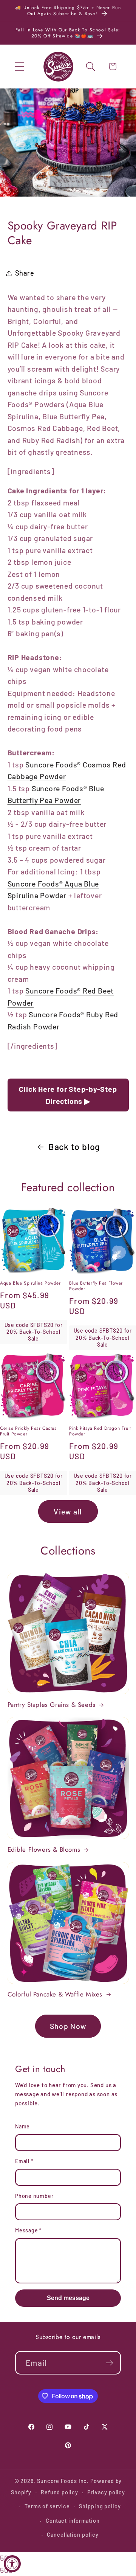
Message (29, 2230)
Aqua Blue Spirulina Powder (30, 1283)
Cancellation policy (73, 2535)
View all (68, 1511)
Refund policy (59, 2492)
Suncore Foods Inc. (63, 2481)
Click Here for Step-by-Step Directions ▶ (68, 1095)
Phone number (34, 2196)
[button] (19, 66)
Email (24, 2161)
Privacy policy (106, 2492)
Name (22, 2126)
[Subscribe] (109, 2363)
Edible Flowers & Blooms (44, 1849)
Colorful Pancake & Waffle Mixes (55, 1994)
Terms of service (47, 2506)
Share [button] (25, 273)
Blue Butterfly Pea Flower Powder (96, 1286)
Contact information (73, 2521)
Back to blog (74, 1147)
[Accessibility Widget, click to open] (12, 2564)
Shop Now (68, 2026)
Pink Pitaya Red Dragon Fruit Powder (100, 1431)
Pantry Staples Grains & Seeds (52, 1705)
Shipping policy (100, 2506)
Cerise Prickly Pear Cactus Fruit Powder (28, 1431)
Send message (68, 2298)
